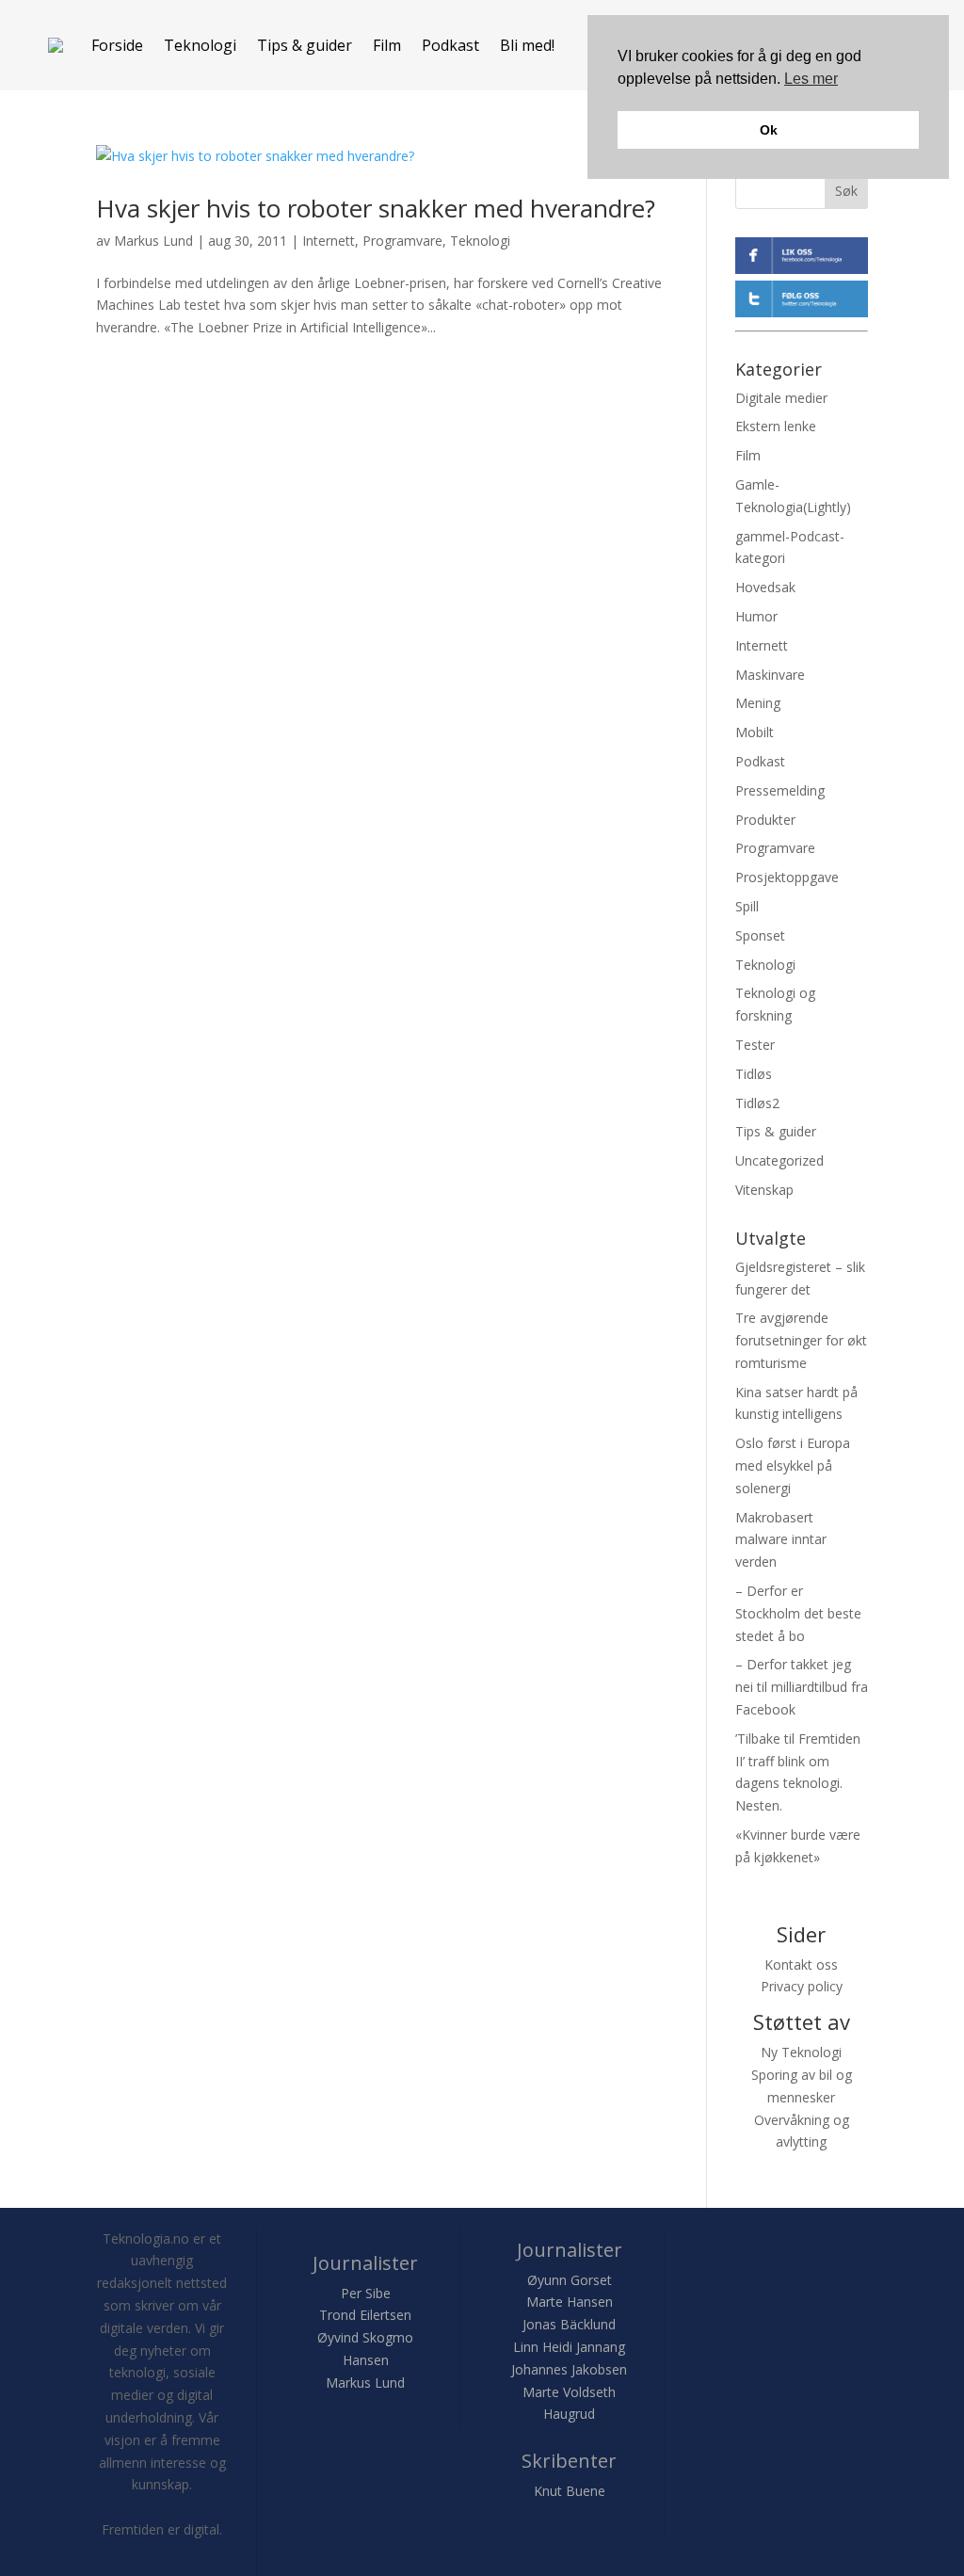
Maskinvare (770, 675)
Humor (756, 616)
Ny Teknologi (801, 2052)
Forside (117, 45)
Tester (755, 1045)
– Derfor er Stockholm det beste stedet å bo (798, 1613)
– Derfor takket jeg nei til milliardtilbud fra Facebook (802, 1687)
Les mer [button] (811, 79)
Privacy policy (802, 1986)
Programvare (402, 241)
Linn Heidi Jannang (569, 2347)
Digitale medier (781, 398)
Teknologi (200, 45)
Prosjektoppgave (787, 877)
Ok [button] (769, 130)
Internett (329, 241)
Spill (747, 906)
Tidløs (754, 1074)
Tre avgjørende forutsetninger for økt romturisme (801, 1340)
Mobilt (755, 732)
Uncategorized (779, 1160)
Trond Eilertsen (365, 2315)
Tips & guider (305, 45)
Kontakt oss (801, 1964)
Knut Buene (570, 2491)
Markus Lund (153, 241)
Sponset (760, 935)
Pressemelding (780, 790)
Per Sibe (366, 2293)
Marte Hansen (570, 2302)
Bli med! (527, 45)
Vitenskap (764, 1190)
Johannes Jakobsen (569, 2369)
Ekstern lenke (776, 426)
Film (387, 45)
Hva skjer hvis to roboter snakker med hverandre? (376, 208)
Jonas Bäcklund (569, 2324)
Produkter (765, 820)
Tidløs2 (757, 1103)
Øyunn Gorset (570, 2280)
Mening (758, 703)
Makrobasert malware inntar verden (781, 1540)
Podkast (450, 45)
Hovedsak (765, 587)
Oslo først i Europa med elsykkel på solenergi (793, 1465)
